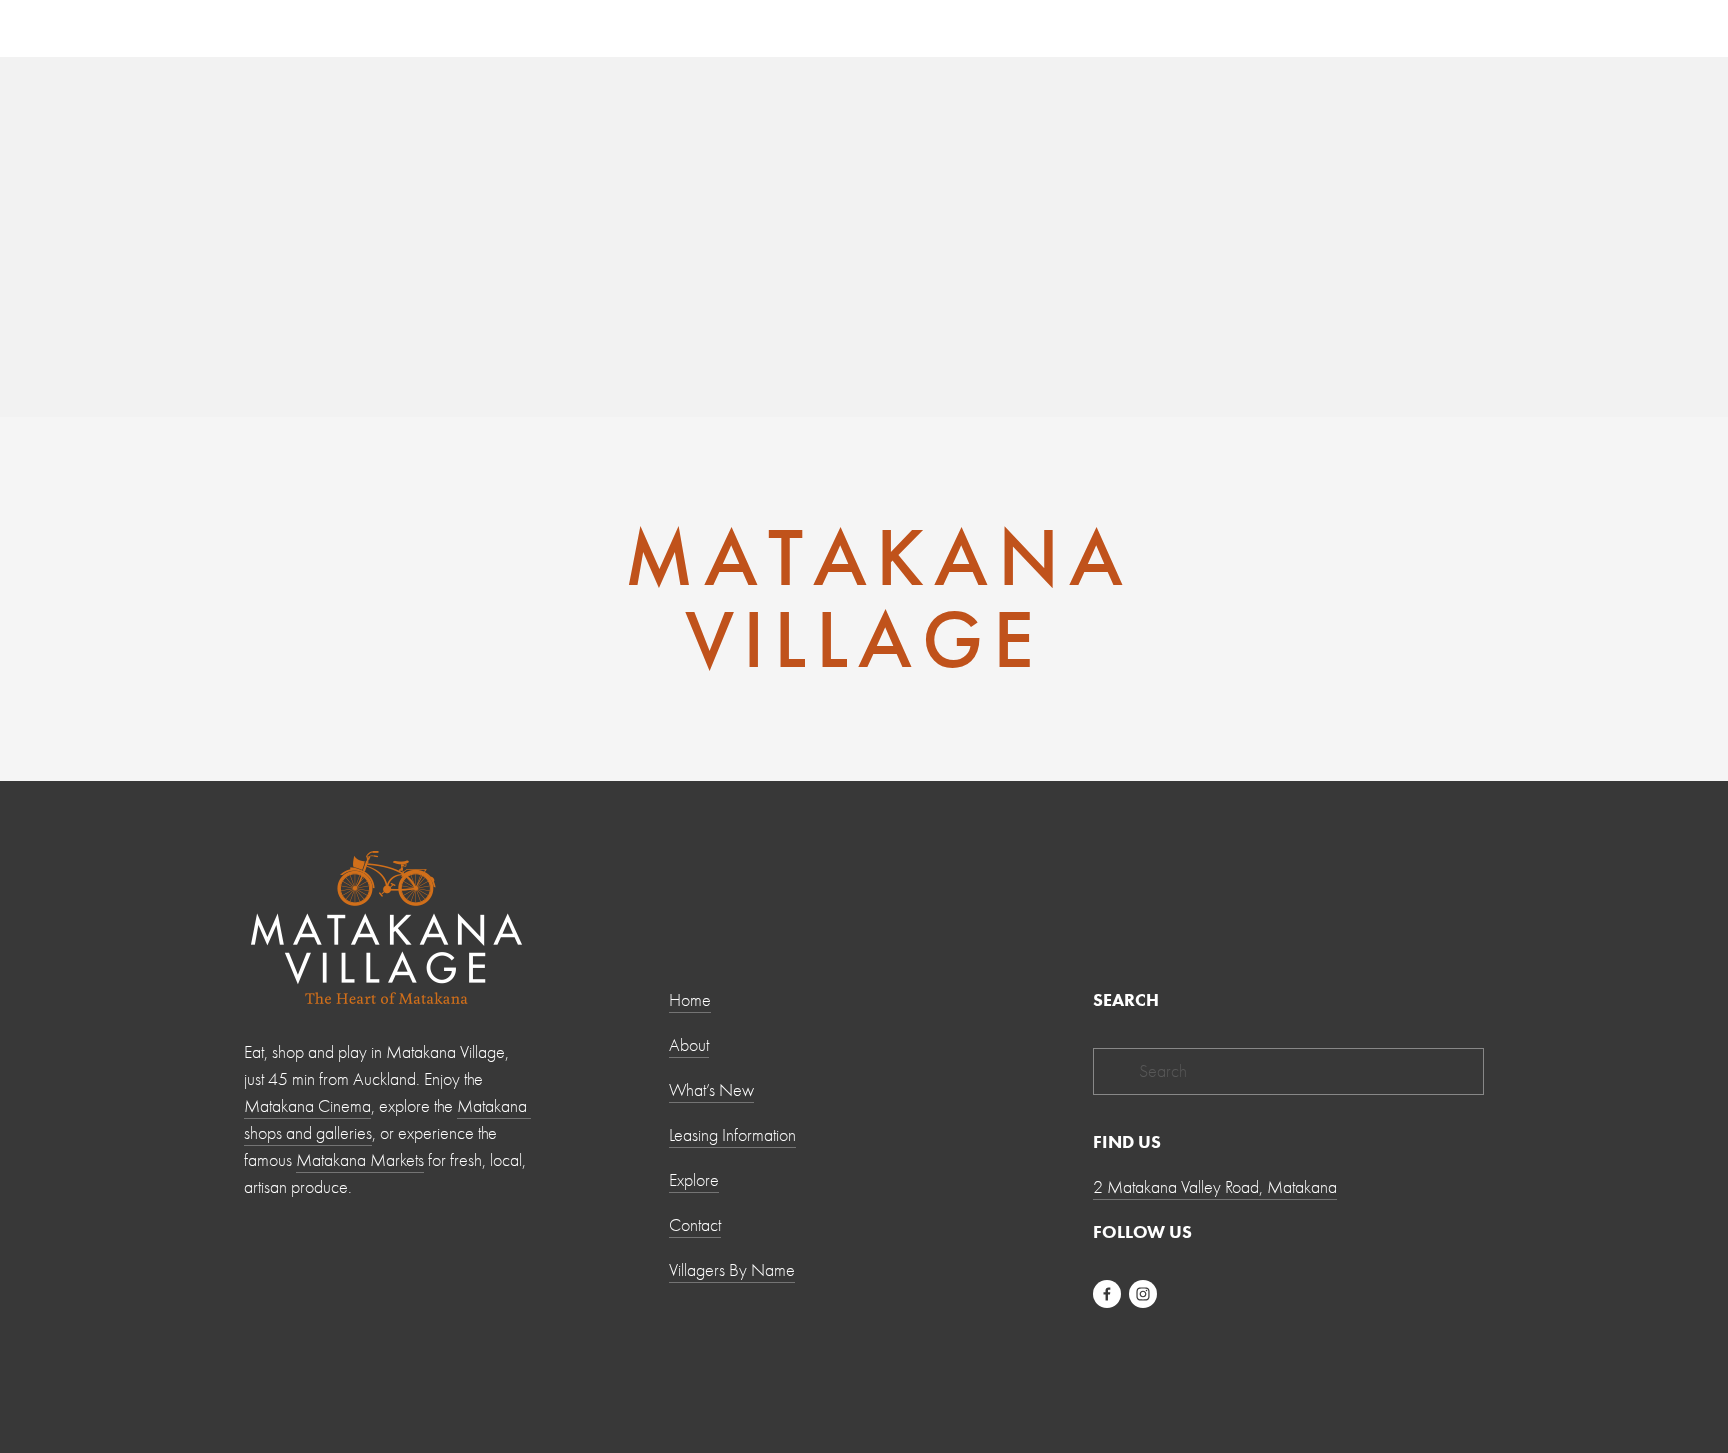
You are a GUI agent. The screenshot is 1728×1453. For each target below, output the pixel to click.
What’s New (711, 1090)
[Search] (405, 27)
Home (690, 1000)
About (689, 1045)
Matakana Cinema (307, 1106)
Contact (695, 1225)
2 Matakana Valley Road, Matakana (1215, 1187)
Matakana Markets (360, 1160)
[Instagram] (1143, 1294)
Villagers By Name (732, 1270)
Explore (694, 1180)
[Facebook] (1107, 1294)
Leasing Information (732, 1135)
